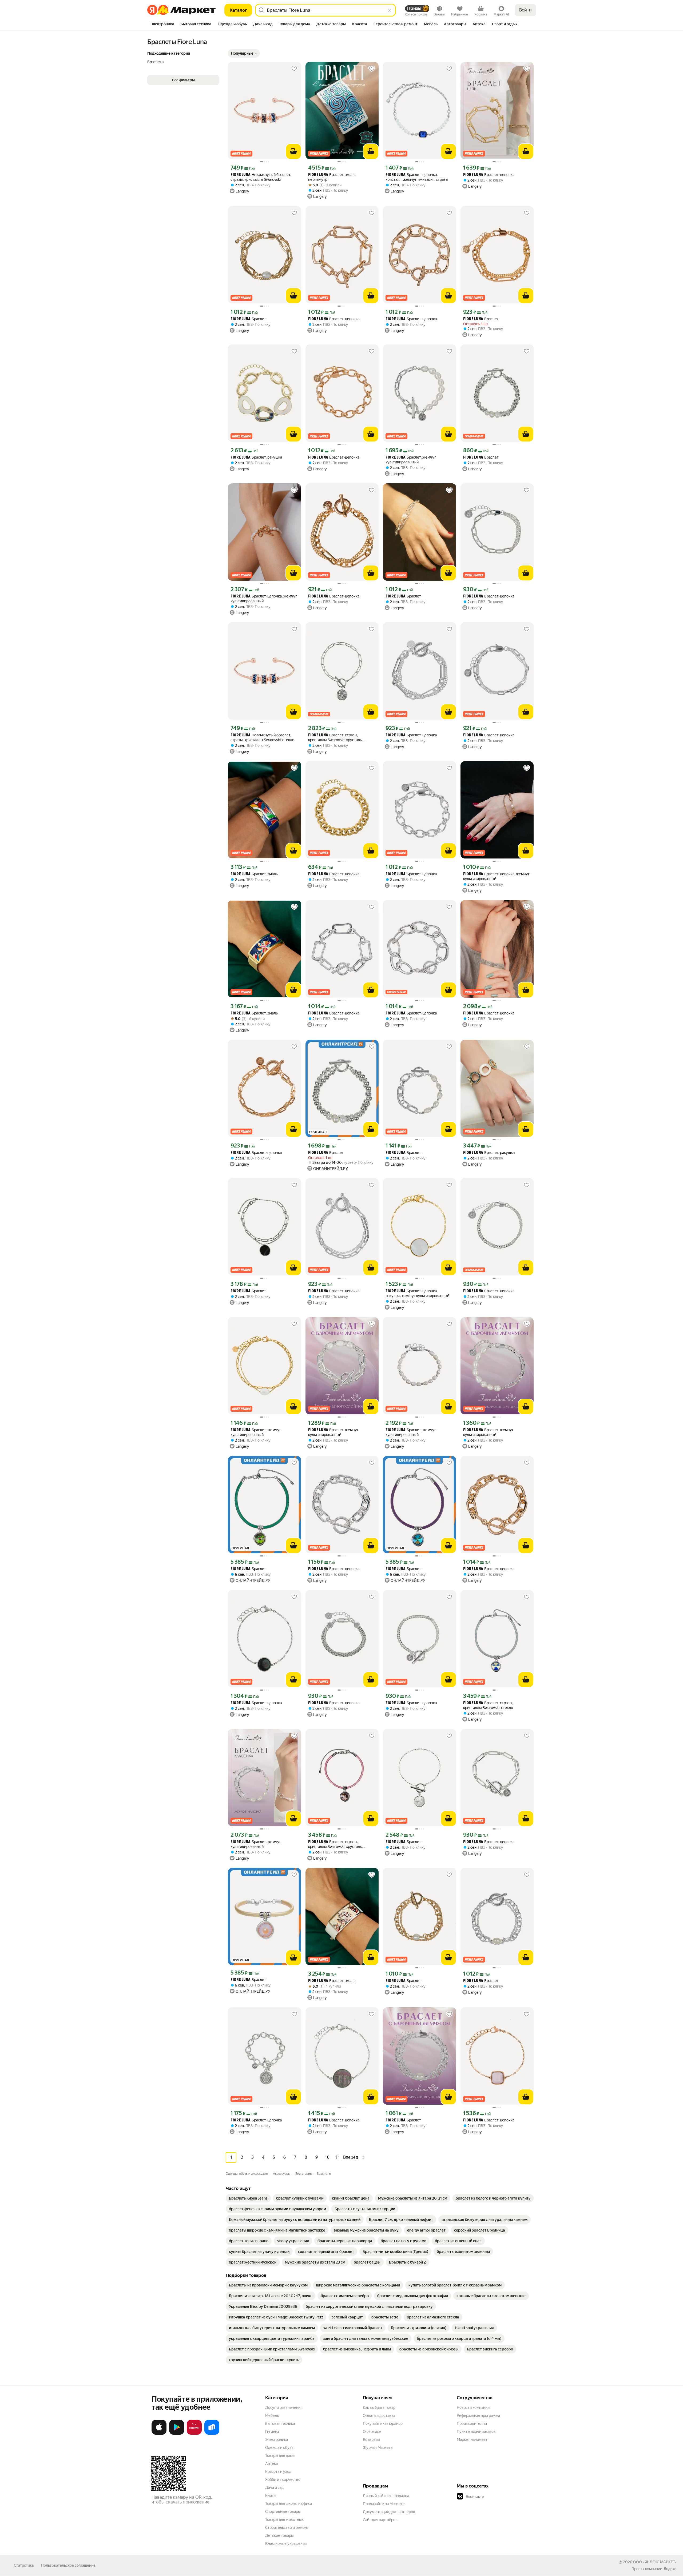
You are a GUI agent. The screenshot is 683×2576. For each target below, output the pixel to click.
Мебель (272, 2415)
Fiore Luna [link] (241, 175)
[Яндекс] (670, 2569)
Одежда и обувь (279, 2447)
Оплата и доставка (379, 2415)
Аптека (271, 2463)
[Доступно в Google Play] (177, 2434)
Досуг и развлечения (284, 2408)
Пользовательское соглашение (68, 2565)
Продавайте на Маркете (384, 2504)
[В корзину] (293, 151)
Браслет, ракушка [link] (256, 457)
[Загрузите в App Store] (159, 2434)
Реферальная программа (478, 2415)
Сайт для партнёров (380, 2520)
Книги (270, 2495)
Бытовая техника (280, 2423)
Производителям (472, 2423)
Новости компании (473, 2408)
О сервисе (372, 2431)
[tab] (162, 25)
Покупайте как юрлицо (383, 2423)
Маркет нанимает (472, 2439)
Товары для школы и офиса (289, 2503)
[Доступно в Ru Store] (212, 2434)
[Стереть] (390, 10)
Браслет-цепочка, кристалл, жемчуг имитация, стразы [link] (417, 177)
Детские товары (279, 2535)
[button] (244, 53)
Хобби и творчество (283, 2479)
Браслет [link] (248, 319)
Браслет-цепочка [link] (489, 175)
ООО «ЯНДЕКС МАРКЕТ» (655, 2562)
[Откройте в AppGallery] (194, 2434)
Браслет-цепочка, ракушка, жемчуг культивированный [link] (417, 1293)
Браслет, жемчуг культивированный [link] (411, 460)
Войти (525, 10)
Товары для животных (284, 2519)
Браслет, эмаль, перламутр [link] (332, 177)
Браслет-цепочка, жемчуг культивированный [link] (264, 599)
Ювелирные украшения (286, 2543)
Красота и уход (278, 2471)
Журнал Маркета (378, 2447)
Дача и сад (274, 2487)
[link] (248, 2198)
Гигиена (272, 2431)
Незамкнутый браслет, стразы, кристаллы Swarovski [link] (261, 177)
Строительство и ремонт (287, 2527)
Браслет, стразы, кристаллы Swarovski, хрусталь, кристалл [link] (335, 738)
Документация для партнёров (389, 2512)
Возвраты (371, 2439)
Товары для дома (280, 2455)
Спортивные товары (283, 2511)
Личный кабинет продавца (386, 2496)
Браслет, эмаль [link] (254, 874)
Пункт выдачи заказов (476, 2431)
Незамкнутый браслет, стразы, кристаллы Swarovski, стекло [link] (262, 737)
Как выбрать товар (379, 2408)
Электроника (277, 2439)
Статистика (24, 2565)
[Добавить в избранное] (294, 69)
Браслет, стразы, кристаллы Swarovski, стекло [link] (488, 1705)
